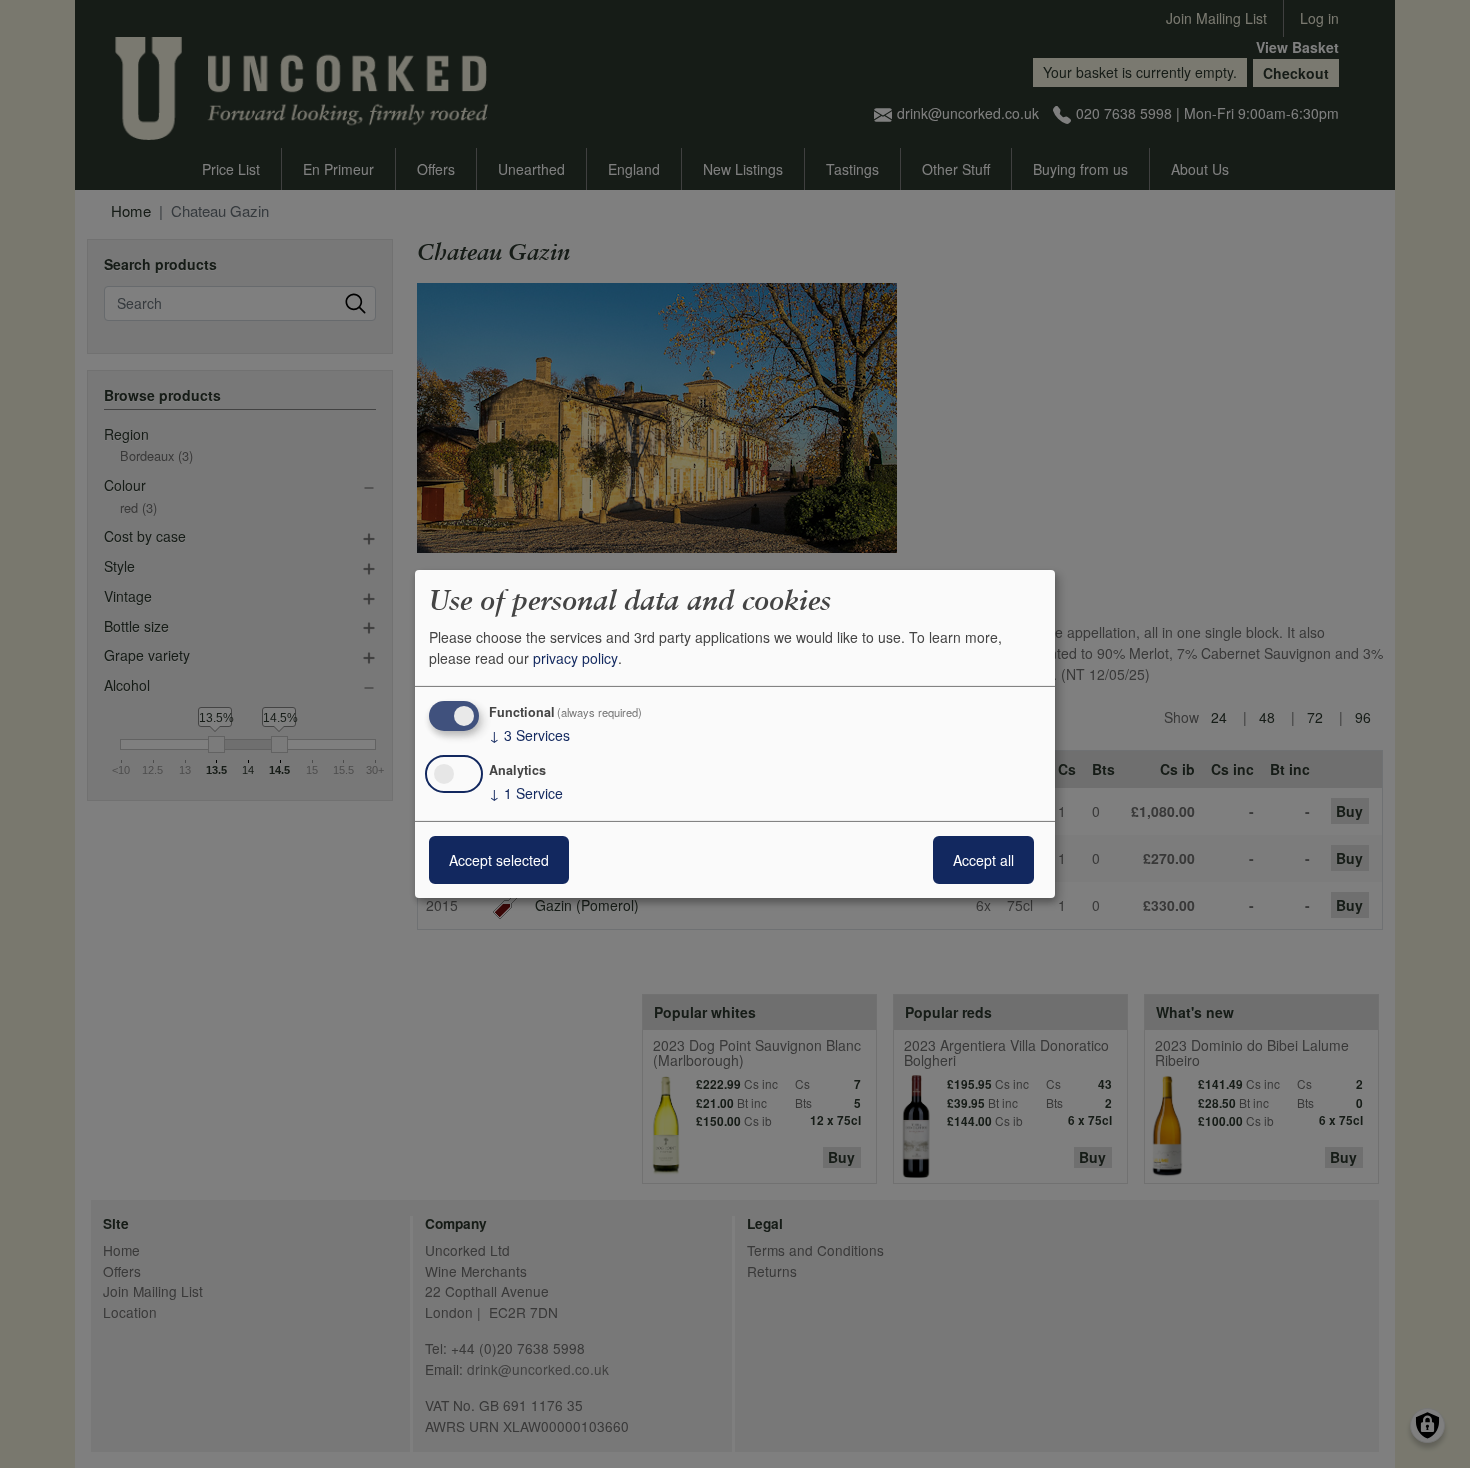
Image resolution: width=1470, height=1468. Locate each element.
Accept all (983, 860)
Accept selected (499, 860)
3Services (529, 735)
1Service (526, 793)
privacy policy (575, 658)
